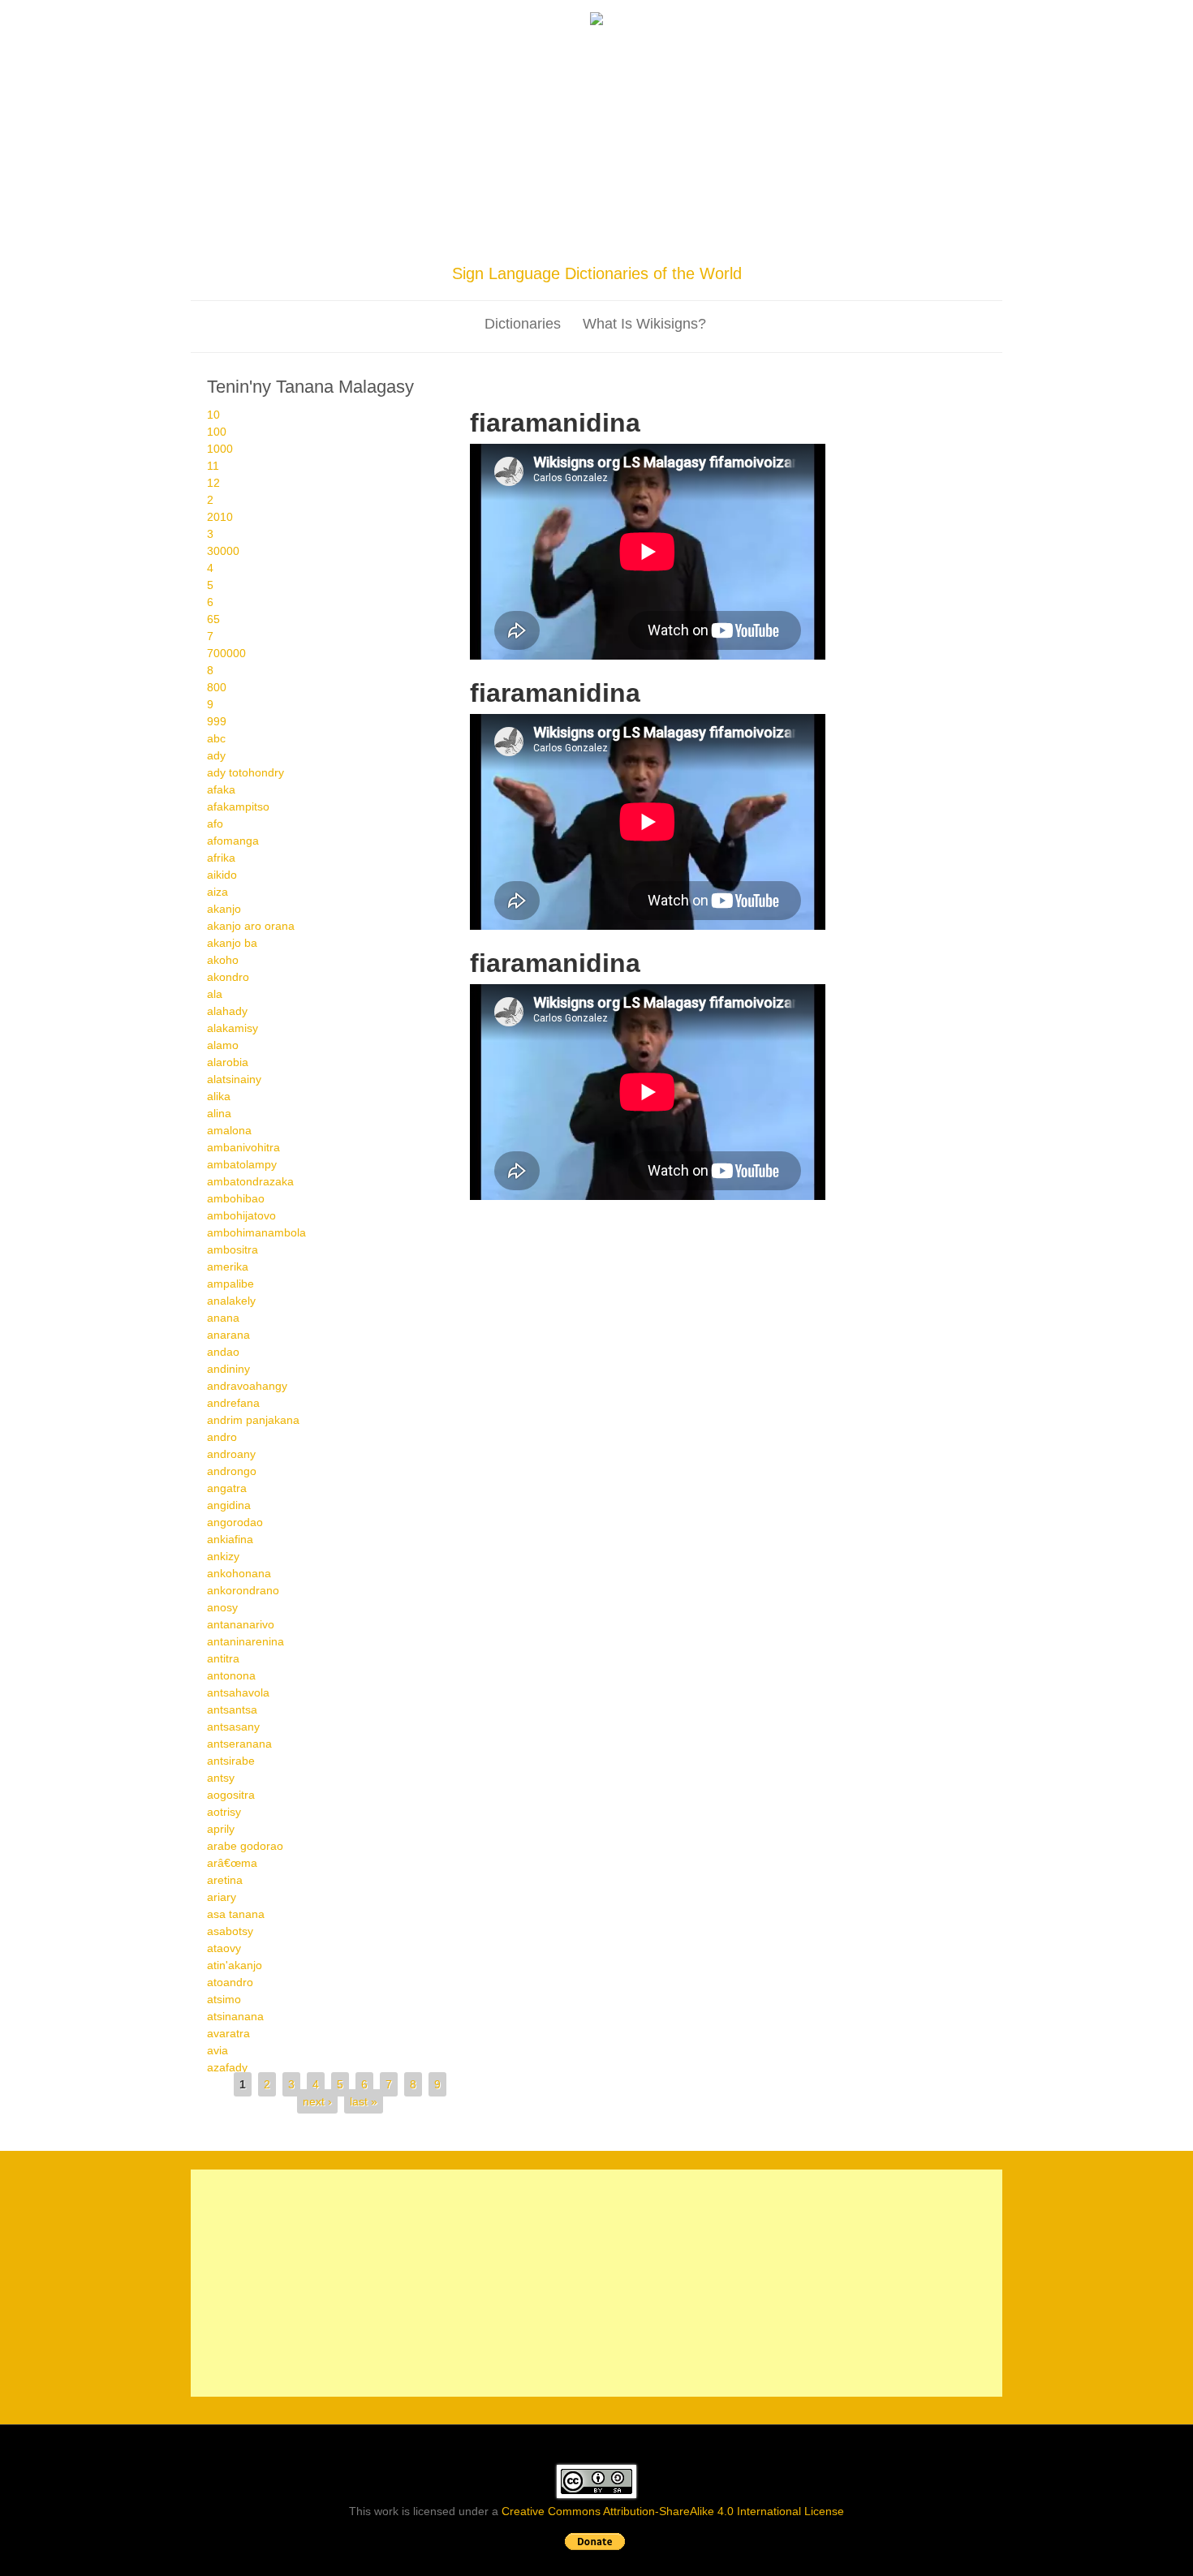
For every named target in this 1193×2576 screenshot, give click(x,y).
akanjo (224, 909)
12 (213, 483)
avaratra (228, 2033)
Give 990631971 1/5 (477, 671)
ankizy (223, 1556)
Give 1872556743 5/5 (532, 941)
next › (317, 2101)
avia (217, 2050)
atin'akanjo (235, 1965)
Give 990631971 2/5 (491, 671)
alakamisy (233, 1028)
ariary (222, 1897)
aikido (222, 875)
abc (216, 738)
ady (216, 755)
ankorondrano (243, 1590)
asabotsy (230, 1931)
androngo (232, 1471)
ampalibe (230, 1284)
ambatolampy (242, 1164)
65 (213, 619)
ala (215, 994)
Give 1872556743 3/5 (504, 941)
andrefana (233, 1403)
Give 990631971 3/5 (504, 671)
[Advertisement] (596, 148)
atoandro (230, 1982)
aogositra (231, 1795)
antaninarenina (245, 1641)
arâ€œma (232, 1863)
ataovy (224, 1948)
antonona (231, 1675)
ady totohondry (245, 772)
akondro (228, 977)
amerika (228, 1266)
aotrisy (224, 1812)
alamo (223, 1045)
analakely (231, 1301)
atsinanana (235, 2016)
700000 (226, 653)
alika (219, 1096)
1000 (220, 449)
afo (215, 824)
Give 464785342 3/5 (504, 1211)
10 (213, 415)
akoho (223, 960)
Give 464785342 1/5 (477, 1211)
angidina (229, 1505)
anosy (222, 1607)
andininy (228, 1369)
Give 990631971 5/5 (532, 671)
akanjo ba (232, 943)
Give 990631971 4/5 (518, 671)
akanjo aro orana (251, 926)
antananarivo (241, 1624)
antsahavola (238, 1692)
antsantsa (232, 1709)
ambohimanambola (256, 1232)
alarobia (228, 1062)
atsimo (224, 1999)
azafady (227, 2067)
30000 (223, 551)
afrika (221, 858)
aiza (217, 892)
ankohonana (239, 1573)
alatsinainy (234, 1079)
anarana (228, 1335)
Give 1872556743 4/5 (518, 941)
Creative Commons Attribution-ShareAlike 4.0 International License (673, 2511)
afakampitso (238, 806)
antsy (221, 1778)
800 (217, 687)
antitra (223, 1658)
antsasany (233, 1727)
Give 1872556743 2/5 (491, 941)
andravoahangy (247, 1386)
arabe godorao (245, 1846)
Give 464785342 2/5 (491, 1211)
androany (231, 1454)
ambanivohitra (243, 1147)
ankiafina (230, 1539)
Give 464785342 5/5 (532, 1211)
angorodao (235, 1522)
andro (222, 1437)
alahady (227, 1011)
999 (217, 721)
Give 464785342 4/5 (518, 1211)
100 (217, 432)
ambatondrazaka (250, 1181)
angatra (227, 1488)
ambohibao (236, 1198)
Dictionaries (523, 324)
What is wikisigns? (644, 324)
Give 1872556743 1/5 (477, 941)
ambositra (233, 1249)
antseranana (239, 1744)
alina (219, 1113)
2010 (220, 517)
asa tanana (236, 1914)
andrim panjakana (253, 1420)
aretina (225, 1880)
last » (364, 2101)
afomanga (233, 841)
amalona (229, 1130)
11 (213, 466)
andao (223, 1352)
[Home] (596, 21)
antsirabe (231, 1761)
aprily (221, 1829)
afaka (221, 789)
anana (223, 1318)
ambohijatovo (241, 1215)
